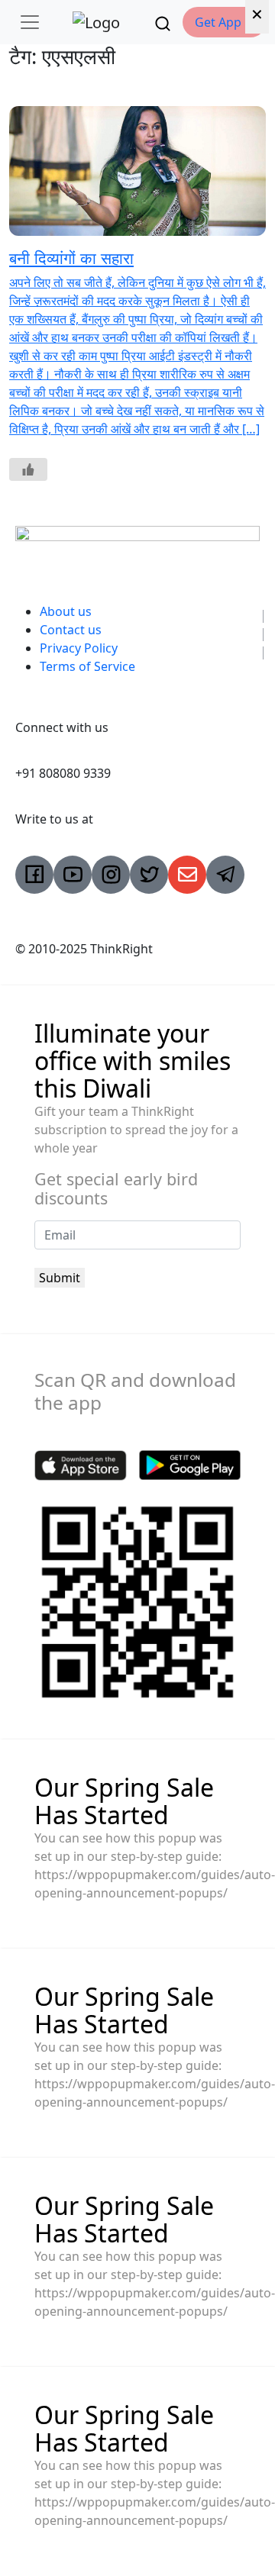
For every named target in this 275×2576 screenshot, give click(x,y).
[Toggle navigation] (30, 22)
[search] (163, 22)
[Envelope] (187, 875)
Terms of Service (87, 666)
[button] (224, 22)
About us (66, 611)
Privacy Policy (79, 648)
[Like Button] (28, 469)
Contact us (71, 630)
